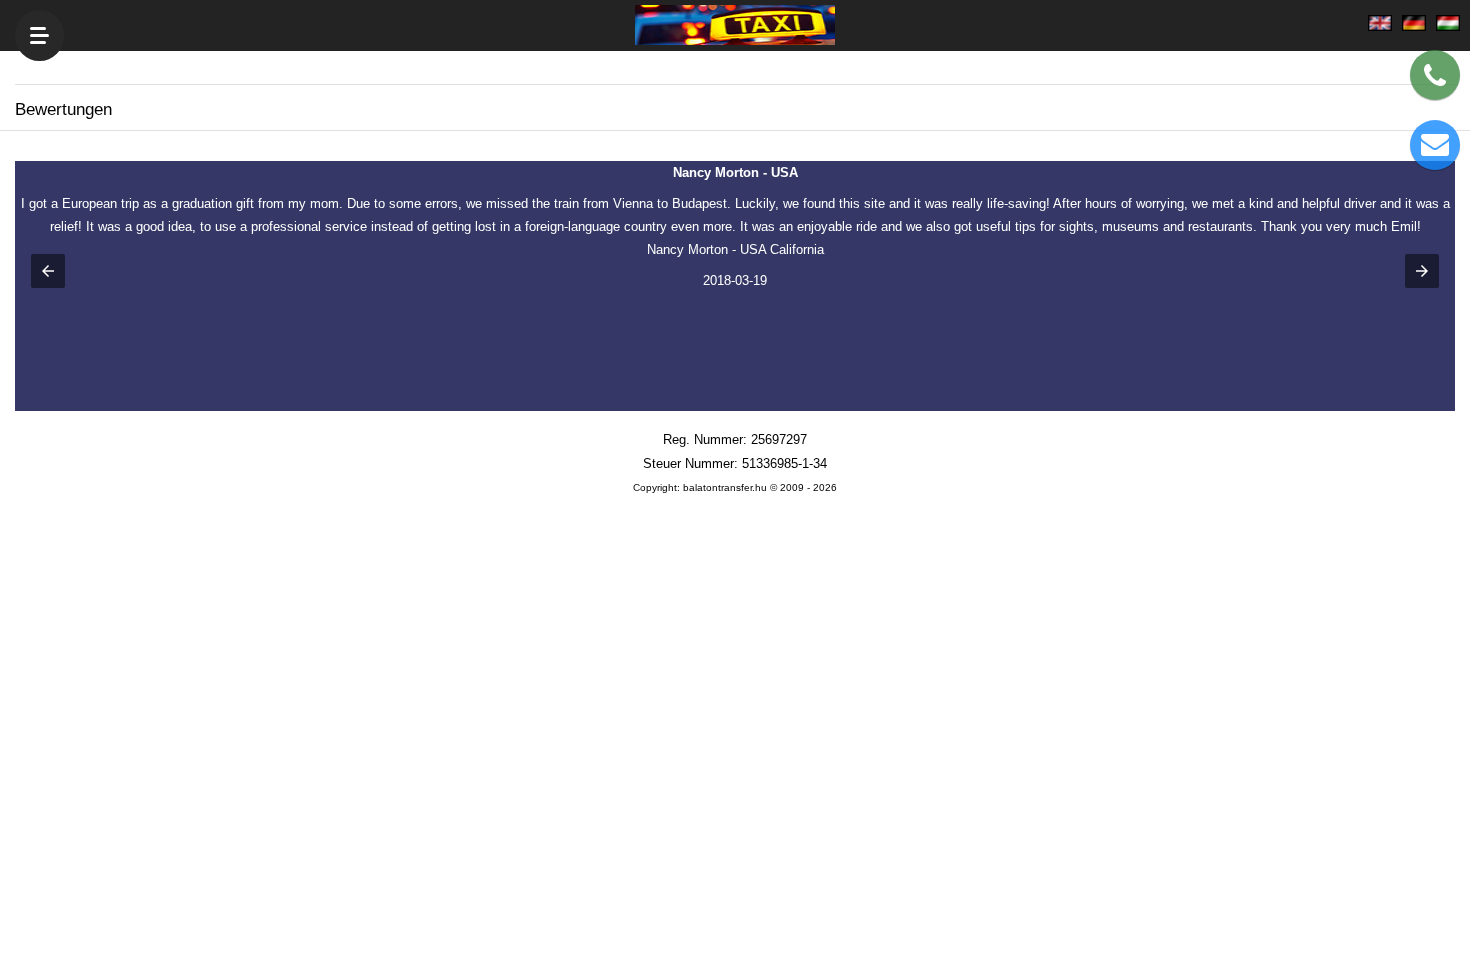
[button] (48, 271)
